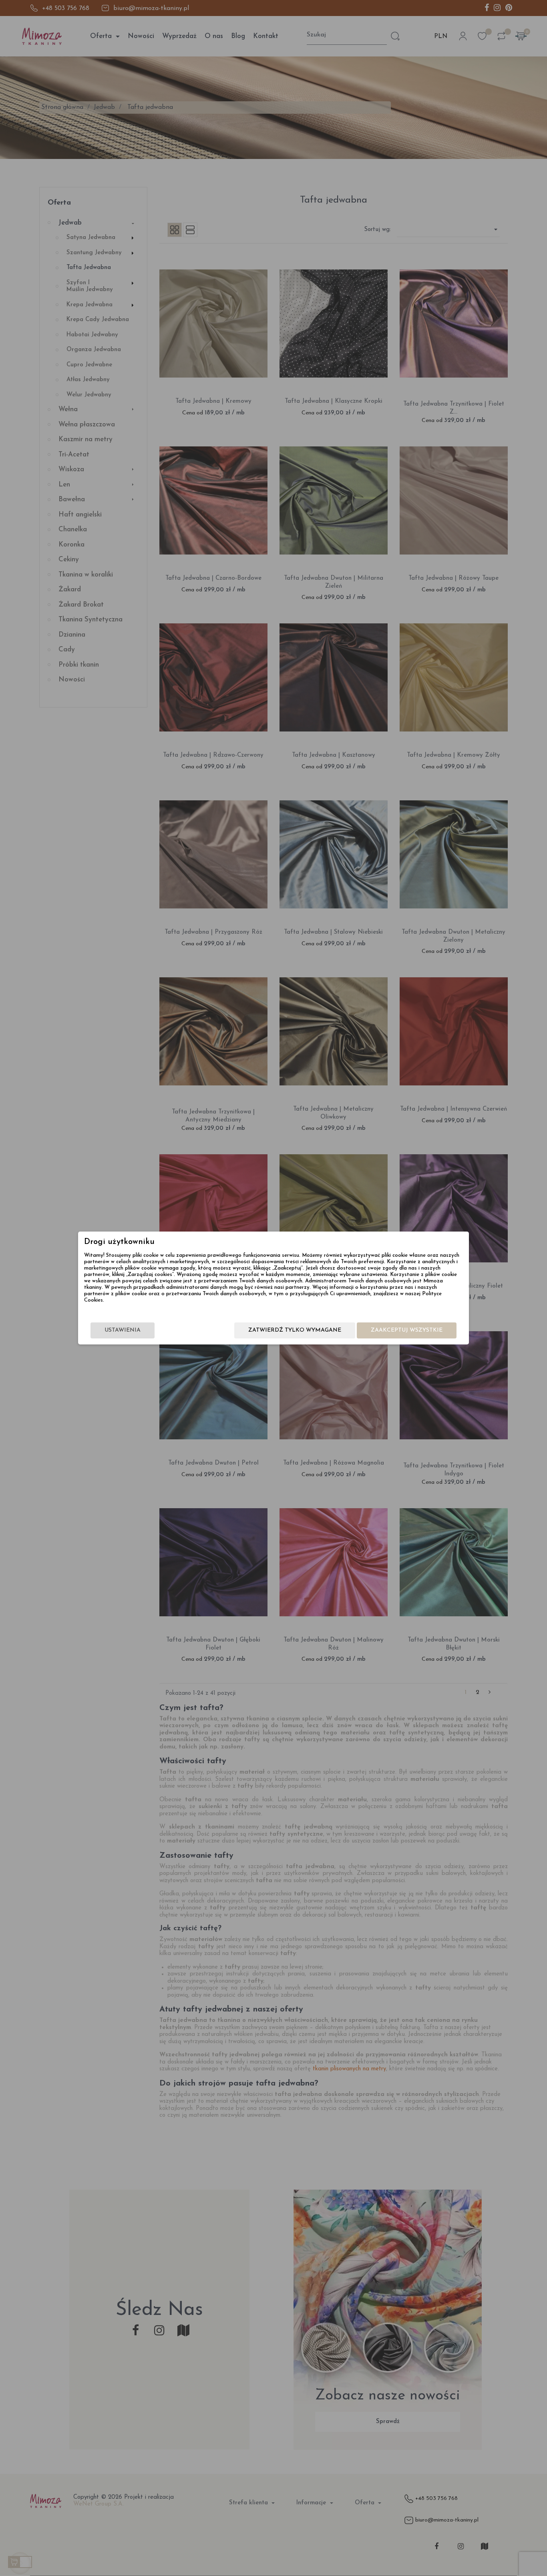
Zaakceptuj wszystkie (407, 1330)
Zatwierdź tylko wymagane (295, 1330)
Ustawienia (123, 1330)
